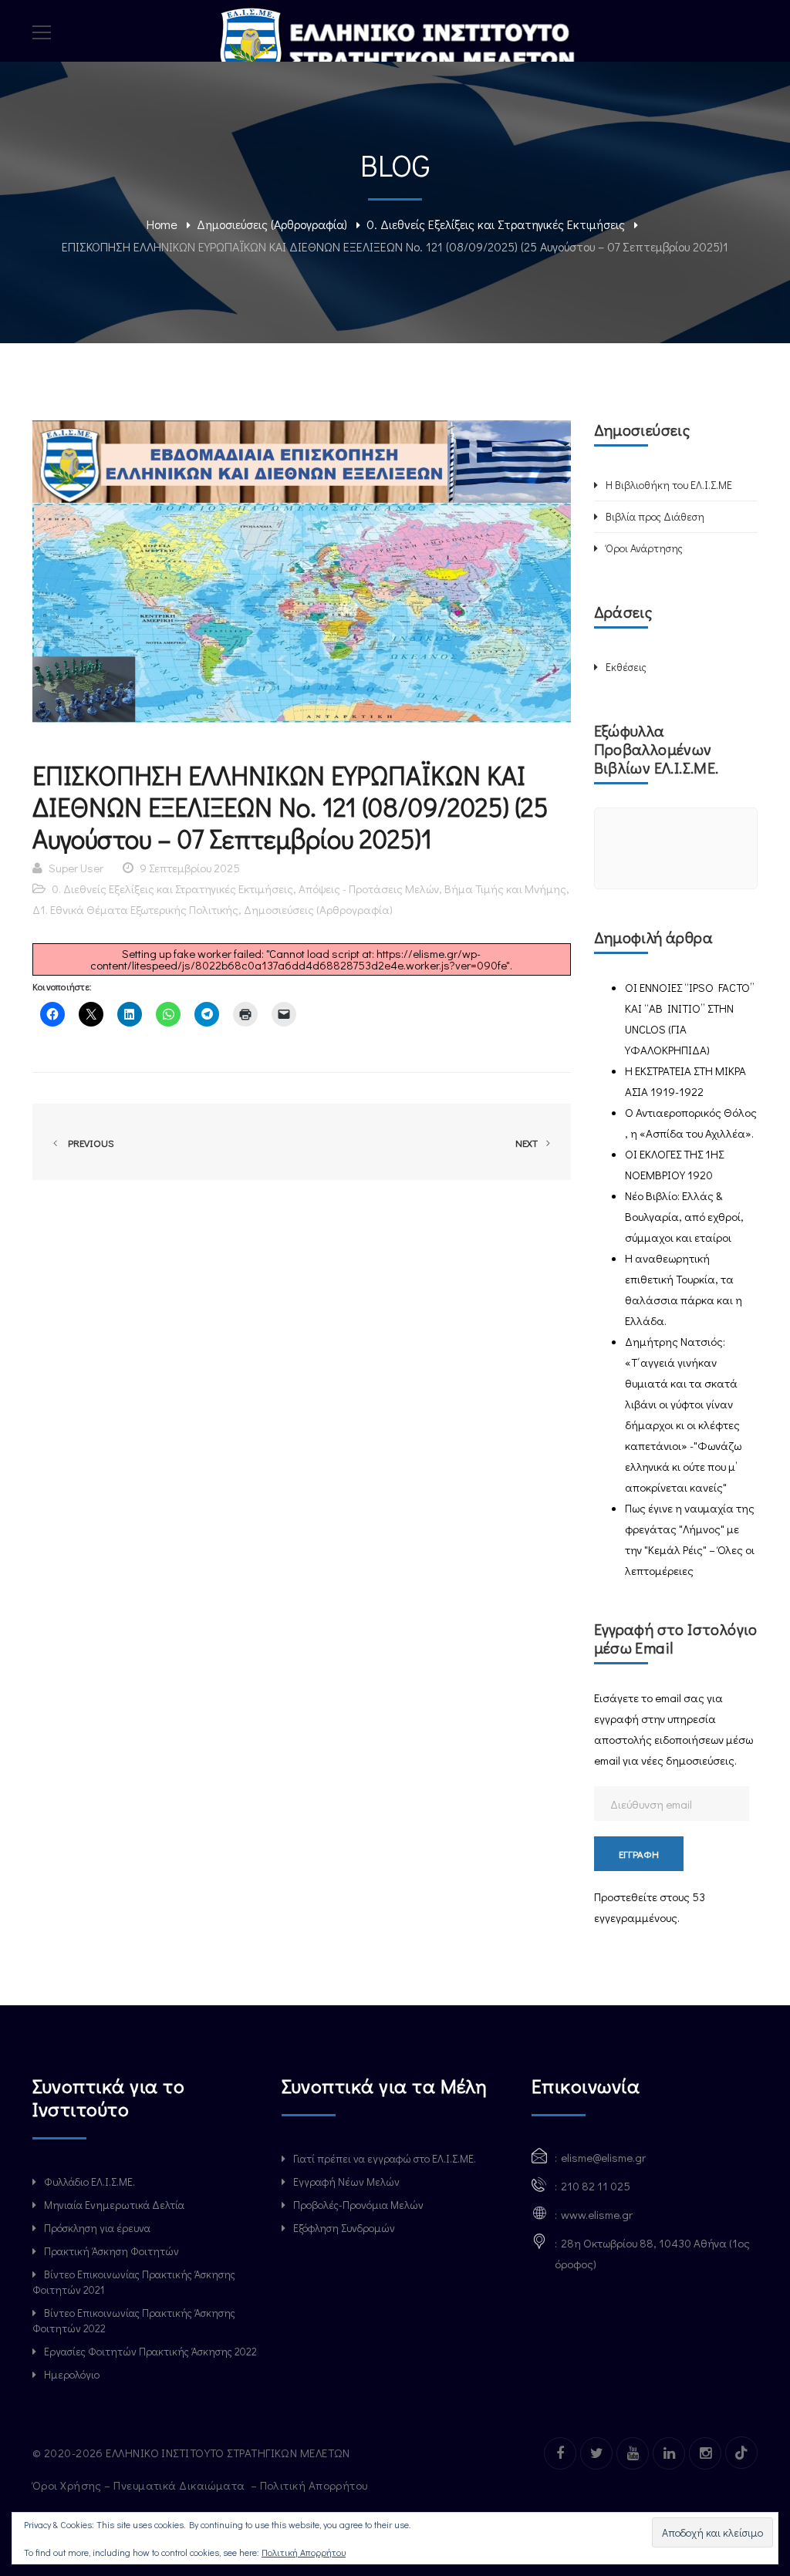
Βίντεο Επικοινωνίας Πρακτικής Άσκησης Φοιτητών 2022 (134, 2320)
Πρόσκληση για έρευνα (97, 2228)
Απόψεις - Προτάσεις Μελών (369, 888)
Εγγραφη (639, 1854)
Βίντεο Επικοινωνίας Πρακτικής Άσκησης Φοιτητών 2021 (134, 2282)
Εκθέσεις (626, 667)
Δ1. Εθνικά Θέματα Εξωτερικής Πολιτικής (135, 909)
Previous (89, 1143)
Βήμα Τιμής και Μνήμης (505, 888)
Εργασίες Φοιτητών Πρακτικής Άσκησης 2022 (150, 2351)
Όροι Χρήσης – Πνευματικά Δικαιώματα (140, 2485)
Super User (76, 868)
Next (528, 1143)
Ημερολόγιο (72, 2374)
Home (162, 224)
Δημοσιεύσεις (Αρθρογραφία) (272, 224)
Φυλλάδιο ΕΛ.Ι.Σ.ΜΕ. (89, 2182)
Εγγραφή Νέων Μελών (346, 2182)
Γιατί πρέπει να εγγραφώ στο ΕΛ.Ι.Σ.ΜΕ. (385, 2158)
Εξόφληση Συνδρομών (344, 2228)
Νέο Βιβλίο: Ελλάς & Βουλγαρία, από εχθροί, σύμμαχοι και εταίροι (684, 1216)
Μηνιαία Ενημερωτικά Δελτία (114, 2205)
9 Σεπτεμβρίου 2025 (190, 868)
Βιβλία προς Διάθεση (655, 516)
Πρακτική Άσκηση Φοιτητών (111, 2251)
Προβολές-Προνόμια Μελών (358, 2205)
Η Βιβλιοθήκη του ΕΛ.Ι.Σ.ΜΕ (669, 485)
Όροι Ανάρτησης (644, 548)
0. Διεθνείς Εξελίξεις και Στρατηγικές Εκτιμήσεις (496, 224)
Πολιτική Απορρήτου (316, 2485)
